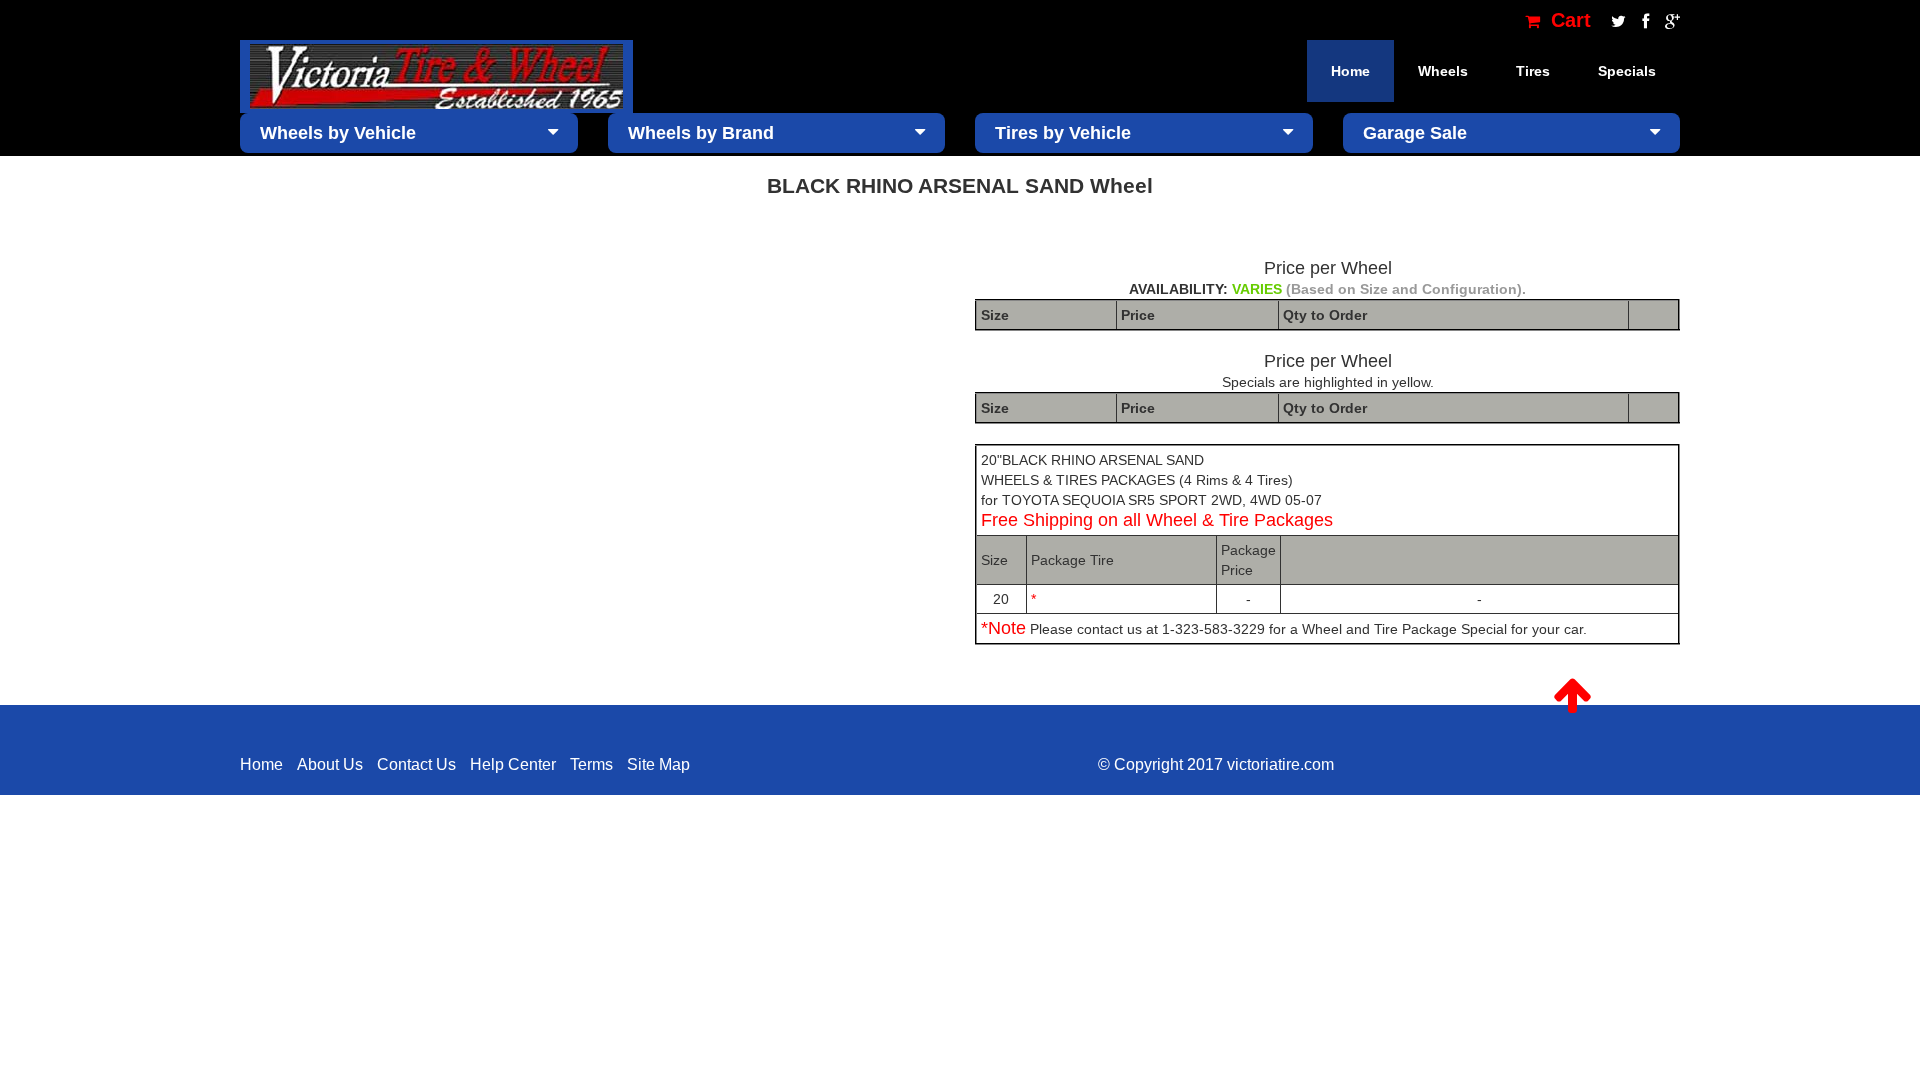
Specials (1627, 71)
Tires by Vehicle (1063, 133)
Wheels (1443, 71)
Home (1350, 71)
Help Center (513, 764)
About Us (330, 764)
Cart (1568, 20)
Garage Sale (1415, 133)
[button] (1572, 696)
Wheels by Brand (701, 133)
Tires (1533, 71)
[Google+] (1667, 20)
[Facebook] (1643, 20)
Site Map (658, 764)
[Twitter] (1616, 20)
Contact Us (416, 764)
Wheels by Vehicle (338, 133)
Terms (591, 764)
